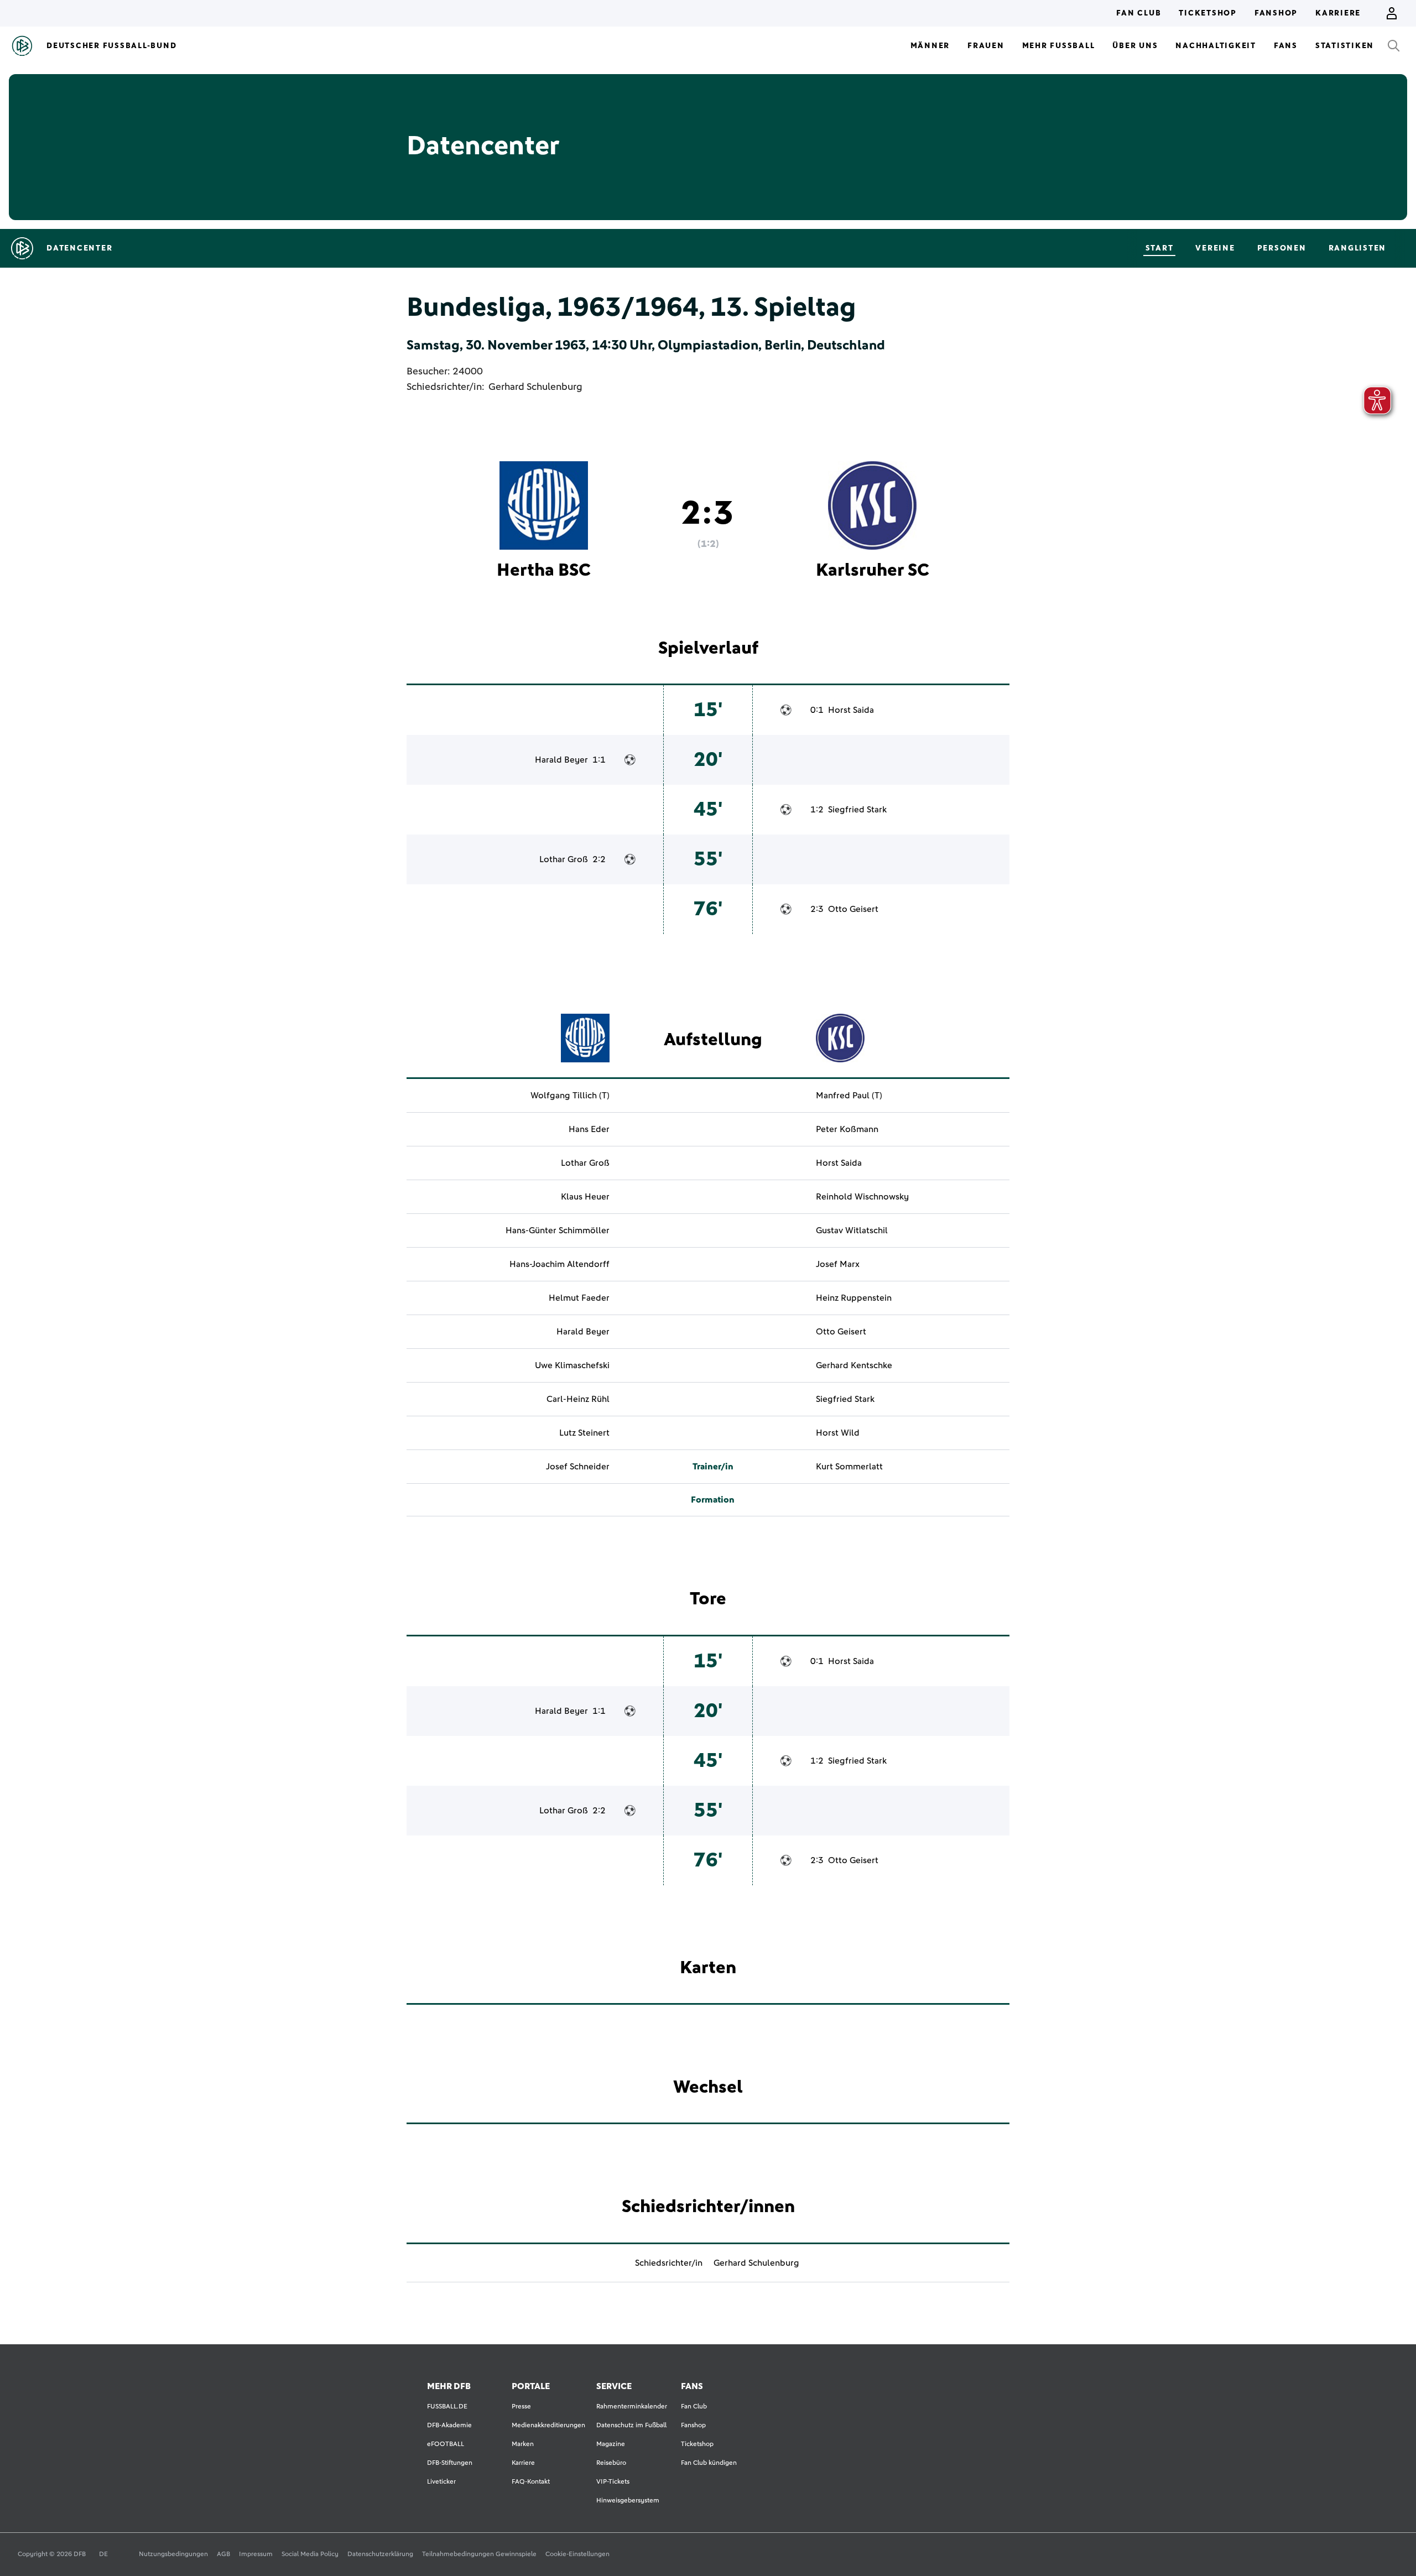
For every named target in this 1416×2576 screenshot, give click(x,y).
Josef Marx (838, 1264)
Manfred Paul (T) (849, 1096)
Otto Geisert (853, 909)
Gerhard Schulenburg (535, 387)
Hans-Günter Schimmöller (558, 1230)
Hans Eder (589, 1129)
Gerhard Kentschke (854, 1365)
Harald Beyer (561, 760)
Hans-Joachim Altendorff (559, 1264)
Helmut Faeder (579, 1298)
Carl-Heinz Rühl (578, 1399)
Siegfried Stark (857, 810)
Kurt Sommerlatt (849, 1467)
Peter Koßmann (847, 1129)
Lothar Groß (564, 859)
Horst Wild (838, 1433)
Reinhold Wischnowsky (862, 1197)
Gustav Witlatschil (852, 1230)
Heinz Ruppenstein (854, 1298)
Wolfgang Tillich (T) (570, 1096)
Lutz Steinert (584, 1433)
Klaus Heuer (585, 1197)
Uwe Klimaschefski (572, 1365)
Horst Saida (851, 710)
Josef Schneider (578, 1467)
